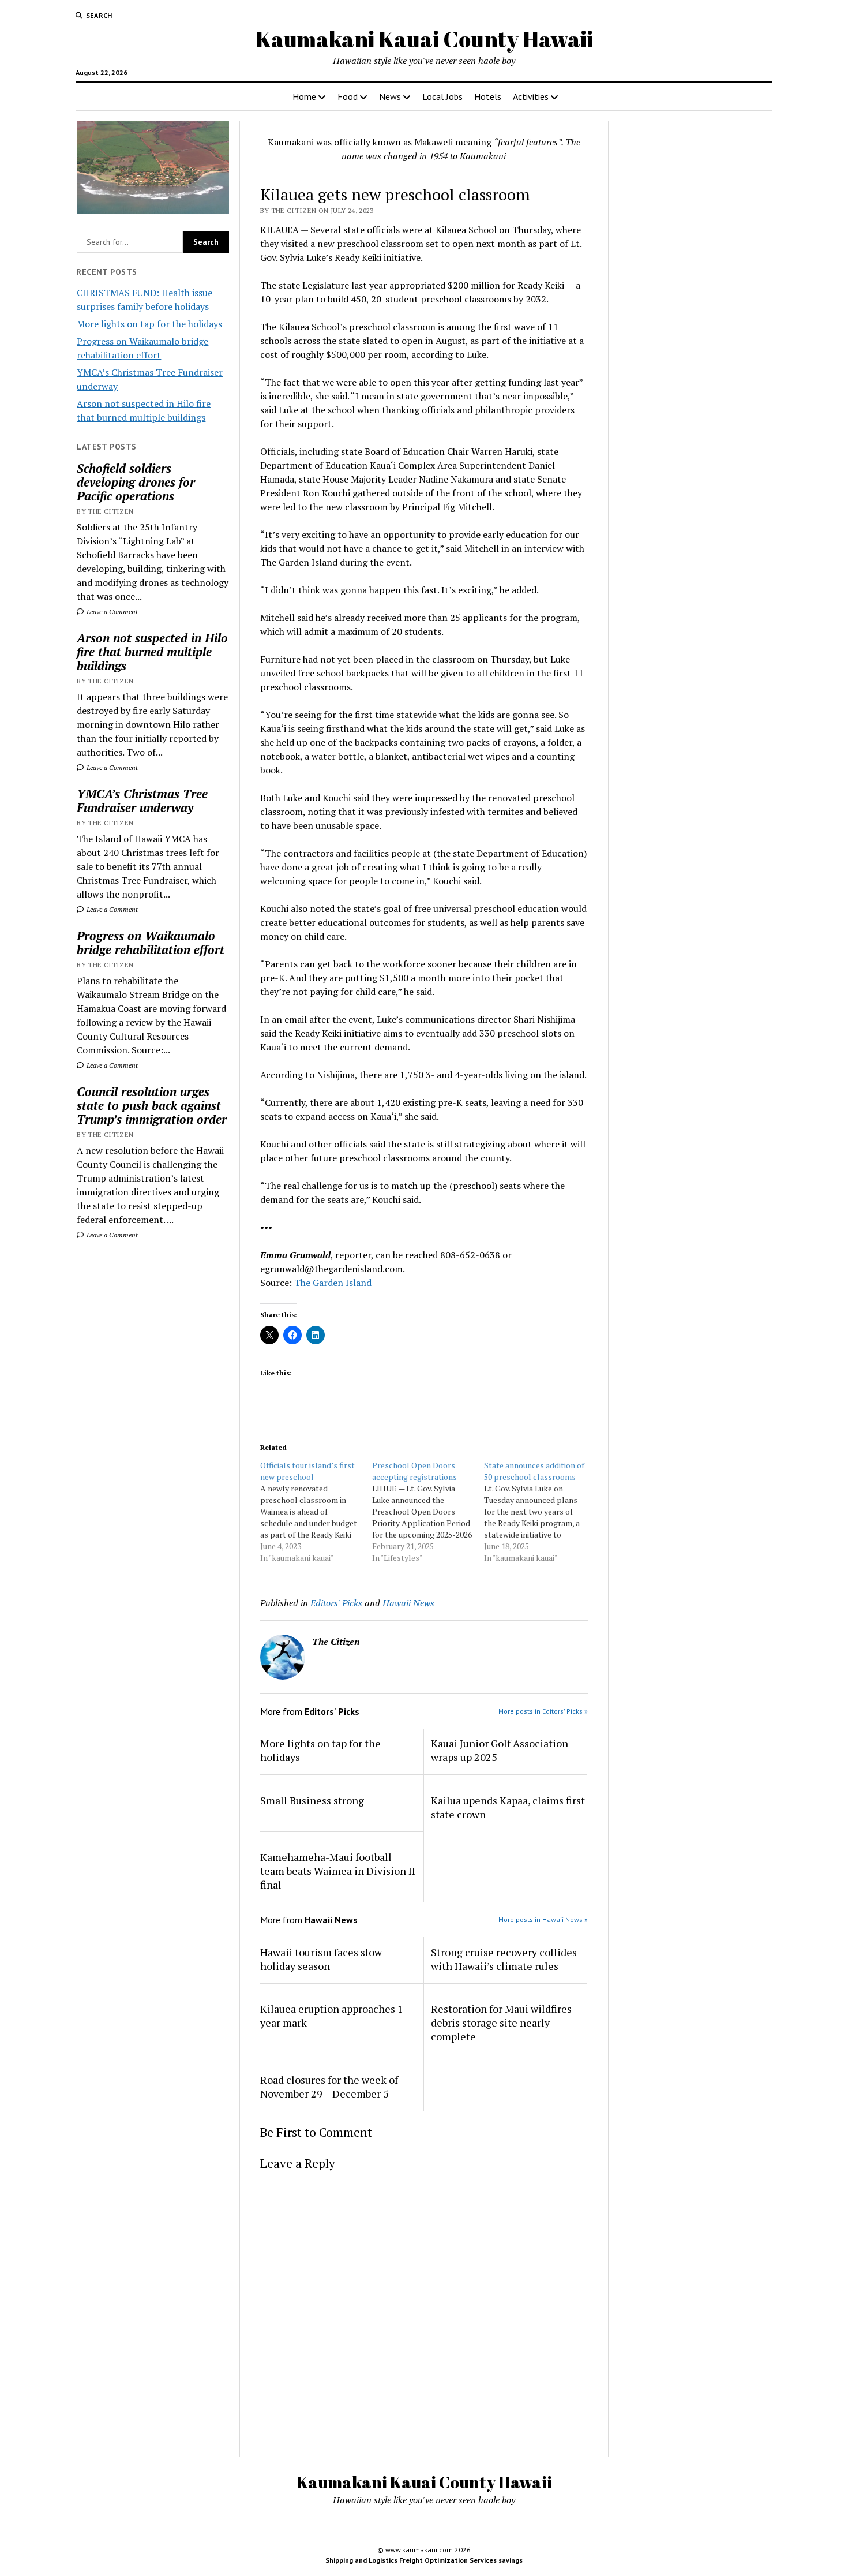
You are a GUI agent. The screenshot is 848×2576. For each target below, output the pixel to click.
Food (348, 96)
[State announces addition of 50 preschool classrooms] (540, 1512)
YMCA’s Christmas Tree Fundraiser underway (142, 801)
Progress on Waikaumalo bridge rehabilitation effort (151, 943)
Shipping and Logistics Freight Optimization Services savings (424, 2560)
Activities (531, 96)
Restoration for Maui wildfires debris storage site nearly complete (501, 2022)
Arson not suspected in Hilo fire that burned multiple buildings (152, 652)
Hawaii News (408, 1603)
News (390, 96)
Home (304, 96)
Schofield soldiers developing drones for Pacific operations (136, 482)
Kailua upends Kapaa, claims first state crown (508, 1807)
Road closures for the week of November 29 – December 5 (329, 2087)
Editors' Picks (336, 1603)
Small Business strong (312, 1800)
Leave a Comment (111, 612)
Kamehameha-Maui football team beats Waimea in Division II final (338, 1871)
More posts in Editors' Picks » (543, 1711)
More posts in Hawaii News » (543, 1919)
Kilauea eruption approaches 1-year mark (334, 2016)
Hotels (488, 96)
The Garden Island (333, 1283)
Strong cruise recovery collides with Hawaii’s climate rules (504, 1959)
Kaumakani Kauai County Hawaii (424, 39)
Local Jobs (442, 96)
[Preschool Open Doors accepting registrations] (428, 1512)
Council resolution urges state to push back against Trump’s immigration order (152, 1105)
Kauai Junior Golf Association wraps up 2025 (500, 1750)
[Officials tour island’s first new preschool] (316, 1512)
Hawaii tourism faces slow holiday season (321, 1959)
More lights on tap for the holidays (149, 324)
